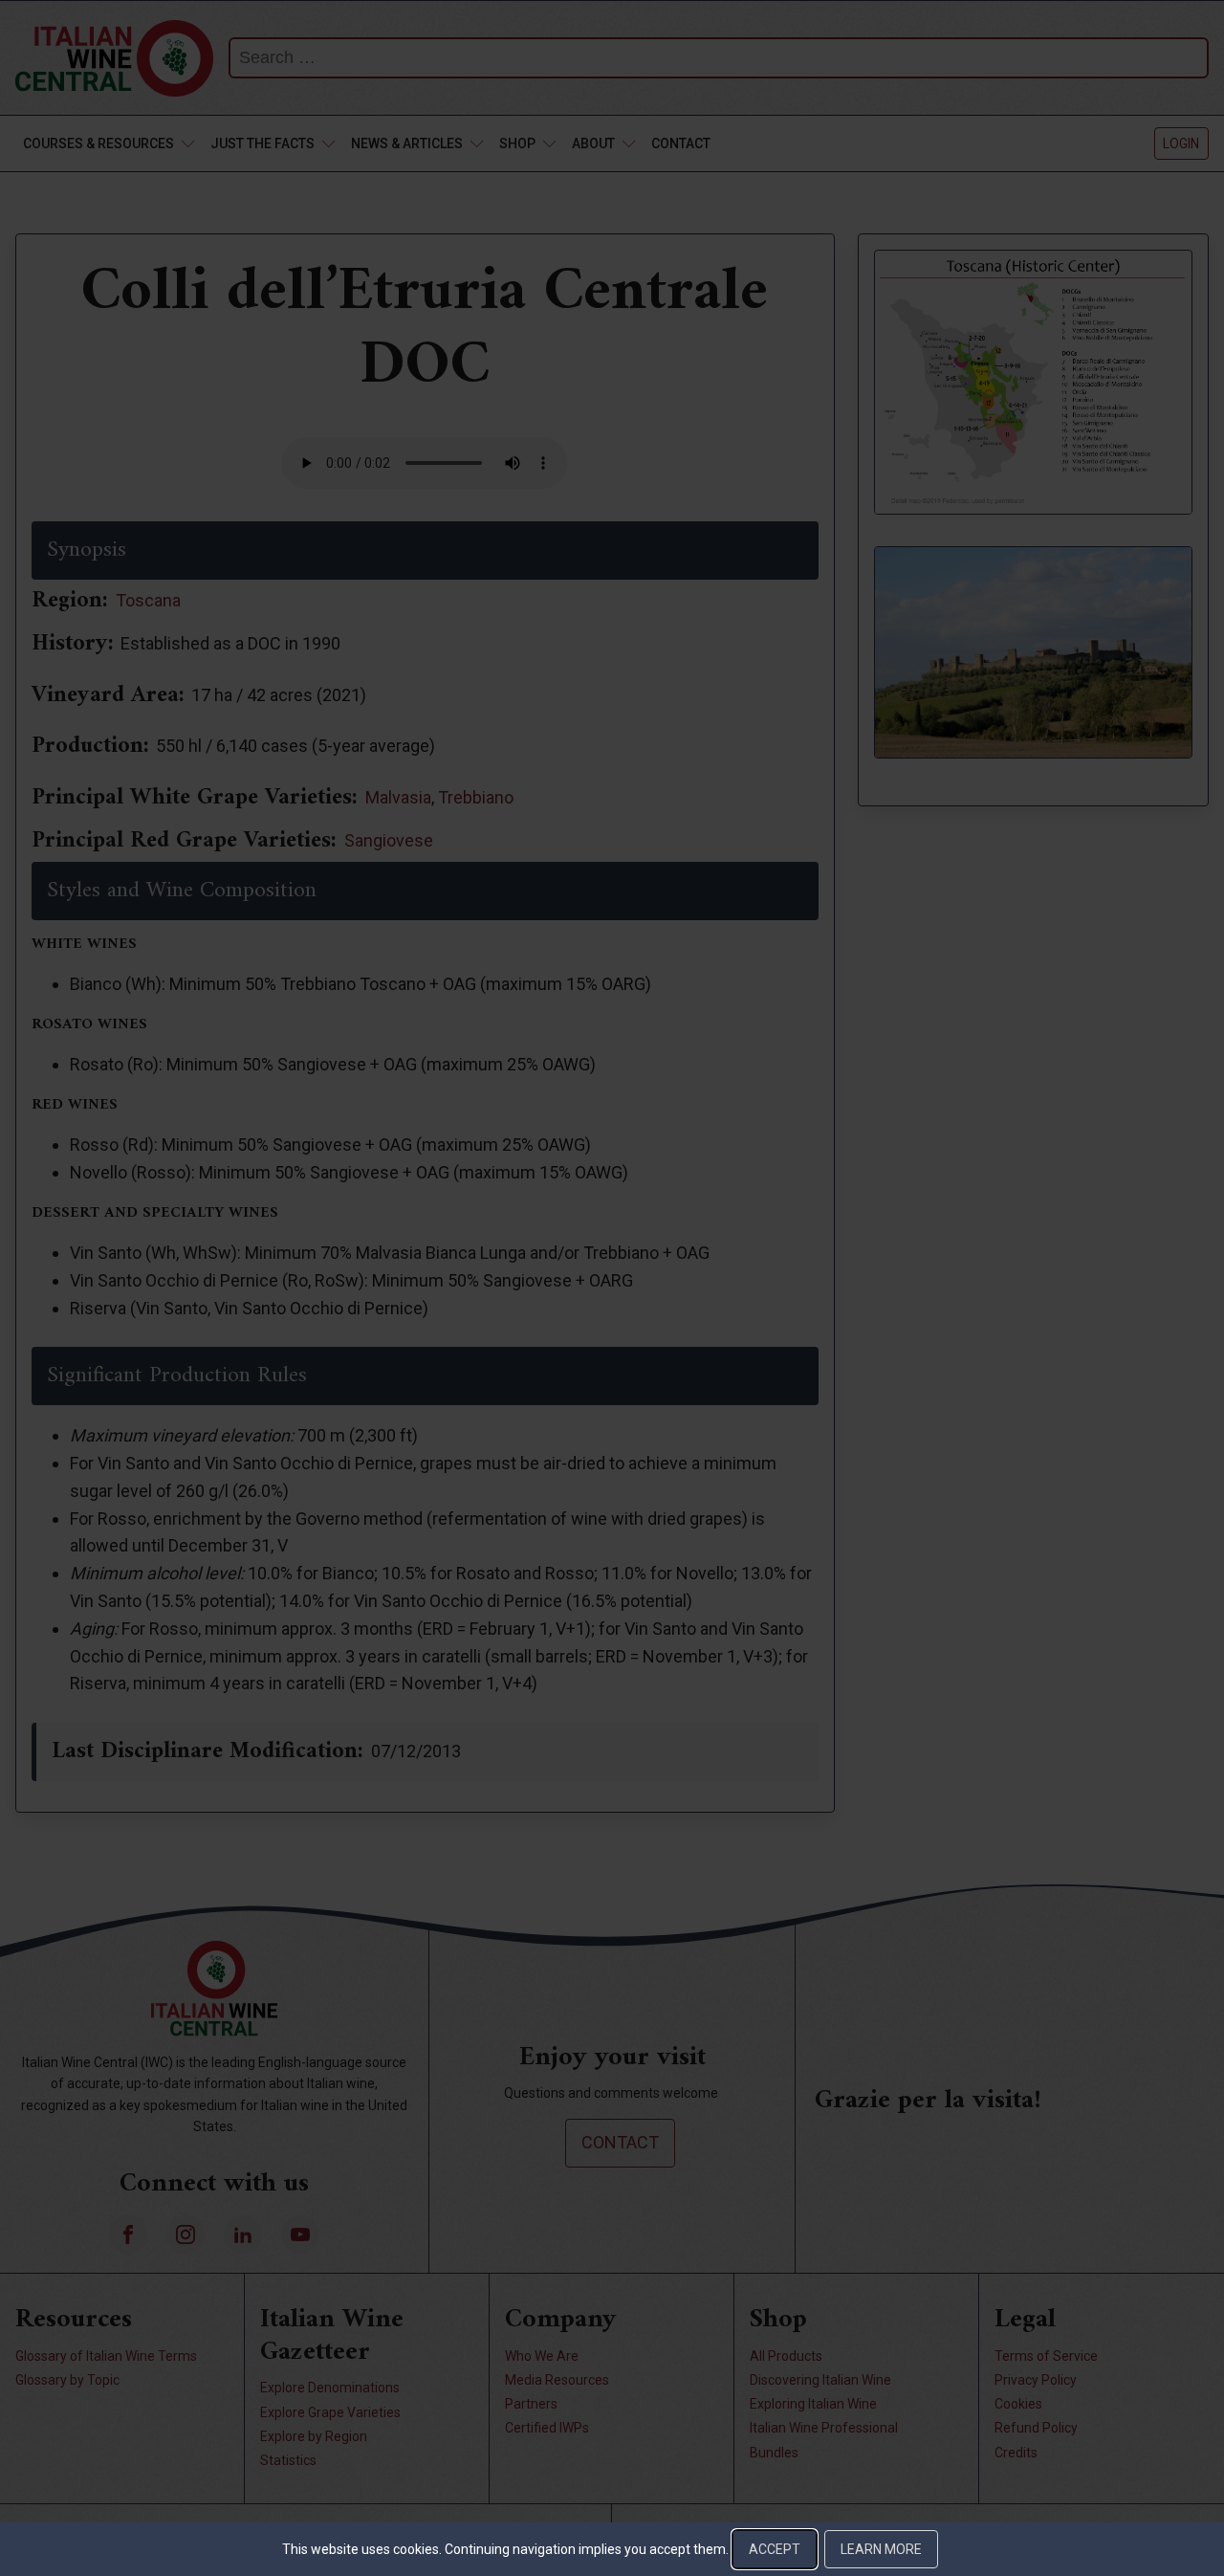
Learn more (881, 2549)
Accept (775, 2549)
